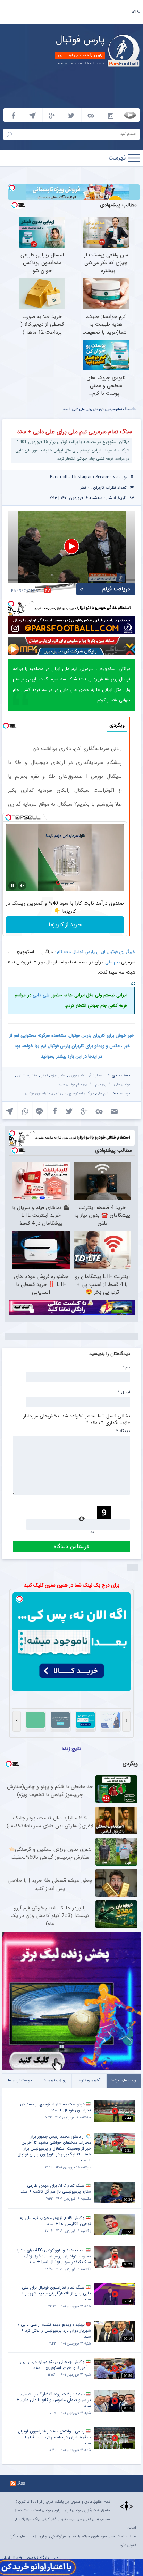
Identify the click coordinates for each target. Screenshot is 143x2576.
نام (126, 1367)
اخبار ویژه (58, 1075)
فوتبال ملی (122, 1085)
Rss (21, 2483)
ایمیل (124, 1392)
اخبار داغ (96, 1075)
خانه (136, 12)
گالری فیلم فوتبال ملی (75, 1085)
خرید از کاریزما (65, 925)
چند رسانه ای (27, 1075)
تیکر (44, 1075)
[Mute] (22, 886)
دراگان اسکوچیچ (81, 1094)
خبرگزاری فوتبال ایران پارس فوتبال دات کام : (95, 952)
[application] (71, 547)
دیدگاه (123, 1431)
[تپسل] (12, 188)
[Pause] (12, 886)
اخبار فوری (77, 1075)
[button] (71, 546)
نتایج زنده (71, 1748)
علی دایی (41, 995)
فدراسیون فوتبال (38, 1094)
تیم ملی (112, 962)
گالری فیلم (103, 1085)
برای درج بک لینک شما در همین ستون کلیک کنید (72, 1585)
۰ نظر (85, 487)
